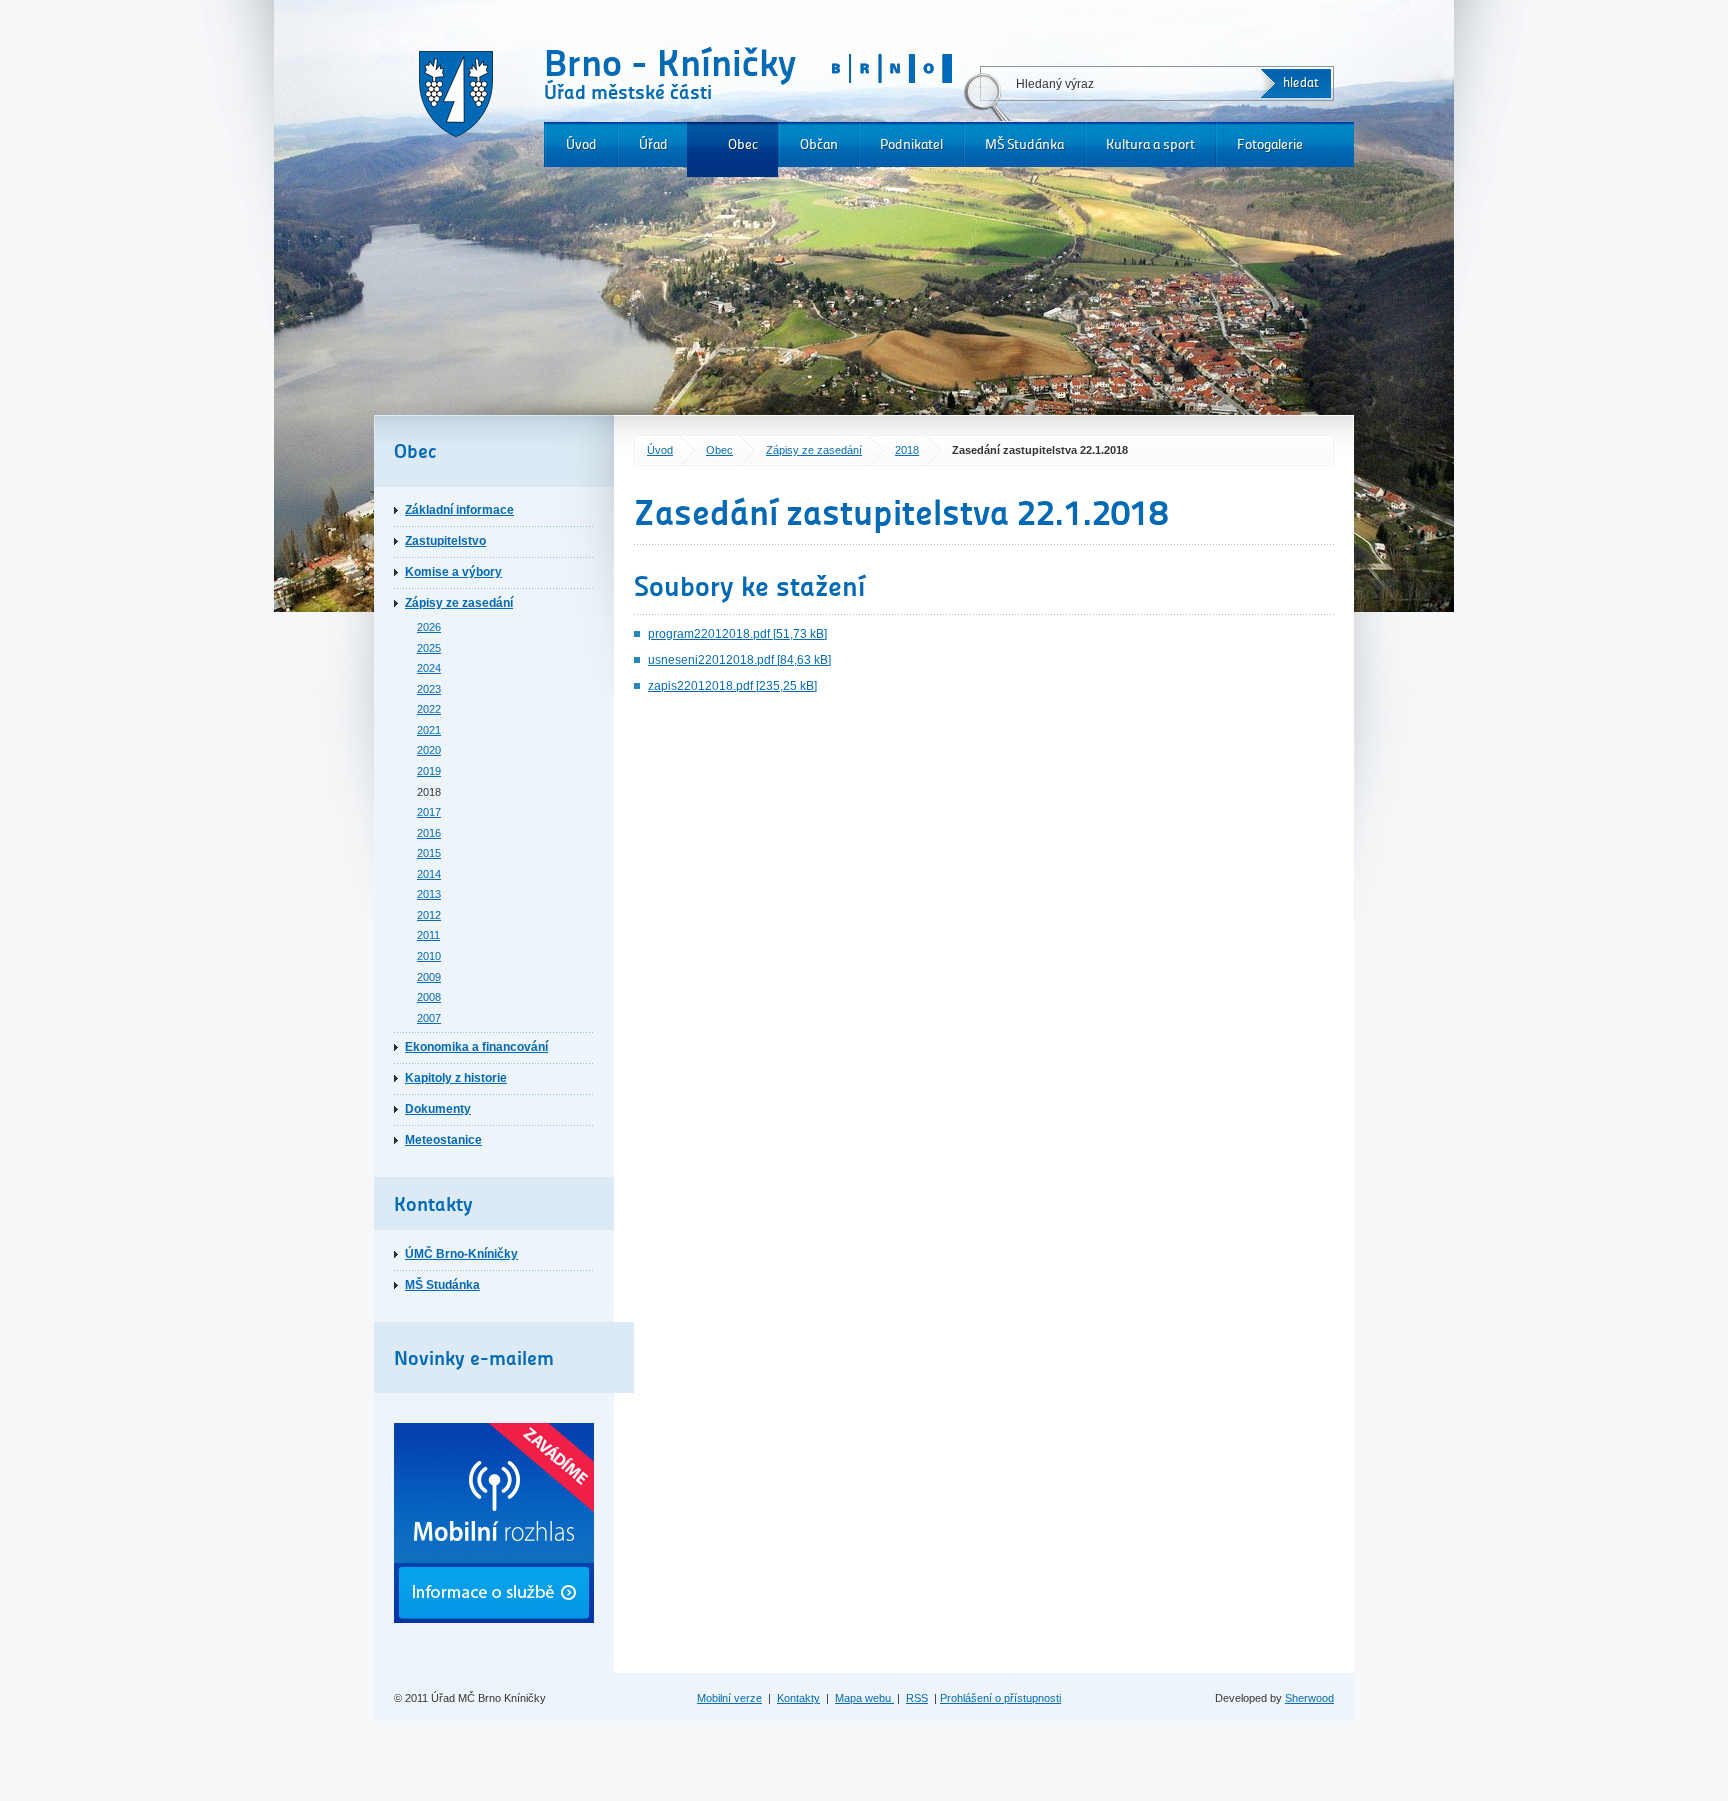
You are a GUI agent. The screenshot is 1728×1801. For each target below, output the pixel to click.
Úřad (653, 144)
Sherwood (1309, 1698)
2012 (429, 915)
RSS (917, 1698)
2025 (429, 648)
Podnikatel (911, 144)
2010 (429, 956)
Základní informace (459, 510)
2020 (429, 750)
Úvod (581, 144)
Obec (743, 144)
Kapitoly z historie (456, 1078)
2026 (429, 627)
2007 (429, 1018)
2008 (429, 997)
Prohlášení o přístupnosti (1000, 1698)
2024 (429, 668)
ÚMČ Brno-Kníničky (461, 1254)
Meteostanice (443, 1140)
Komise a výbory (453, 572)
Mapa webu (864, 1698)
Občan (819, 144)
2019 (429, 771)
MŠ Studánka (1024, 144)
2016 (429, 833)
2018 (907, 450)
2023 (429, 689)
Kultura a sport (1150, 144)
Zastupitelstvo (445, 541)
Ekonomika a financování (476, 1047)
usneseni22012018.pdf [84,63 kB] (739, 660)
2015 (429, 853)
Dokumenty (438, 1109)
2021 (429, 730)
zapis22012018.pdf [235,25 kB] (732, 686)
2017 (429, 812)
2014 (429, 874)
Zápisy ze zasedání (814, 450)
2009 (429, 977)
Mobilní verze (729, 1698)
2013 (429, 894)
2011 (428, 935)
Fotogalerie (1270, 144)
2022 (429, 709)
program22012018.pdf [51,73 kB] (737, 634)
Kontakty (798, 1698)
